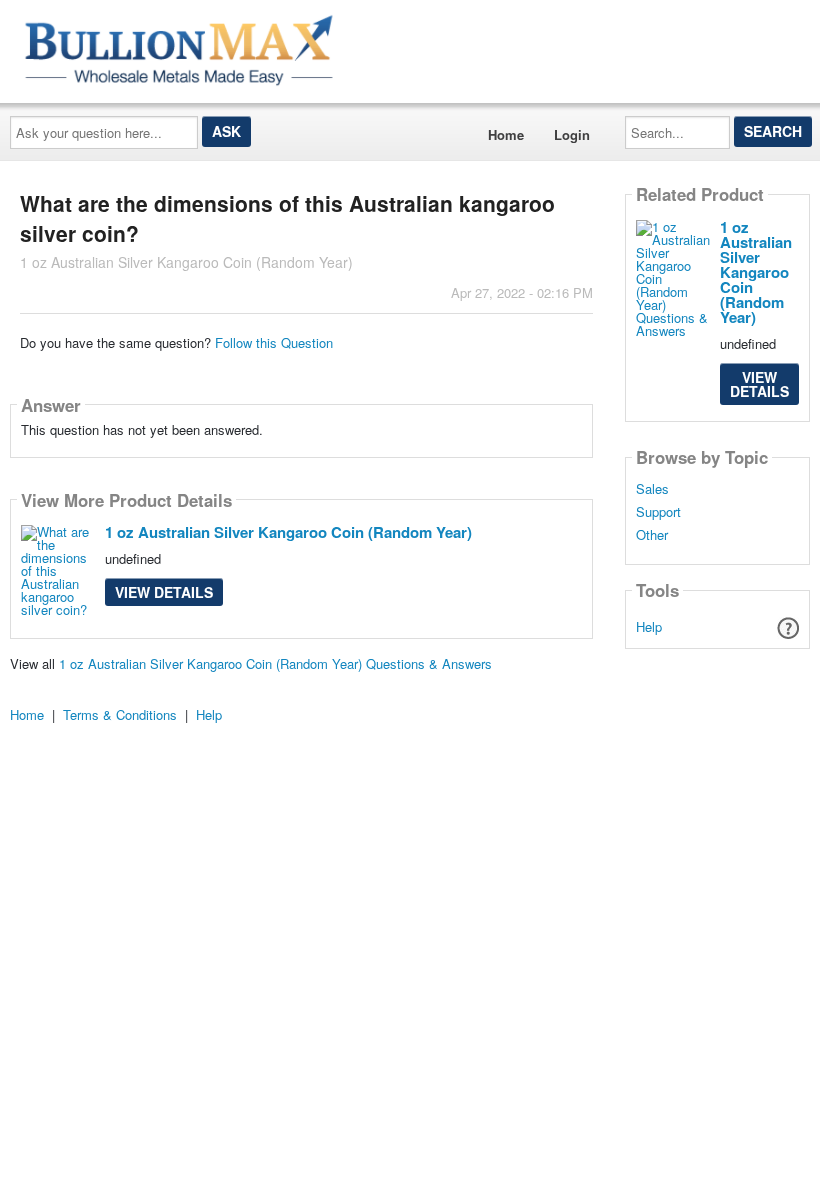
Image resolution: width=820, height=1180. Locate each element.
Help (649, 626)
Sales (652, 489)
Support (658, 512)
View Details (164, 592)
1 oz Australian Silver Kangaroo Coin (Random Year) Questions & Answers (275, 663)
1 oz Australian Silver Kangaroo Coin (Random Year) (288, 532)
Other (652, 535)
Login (572, 134)
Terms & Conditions (120, 714)
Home (506, 134)
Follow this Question (274, 342)
